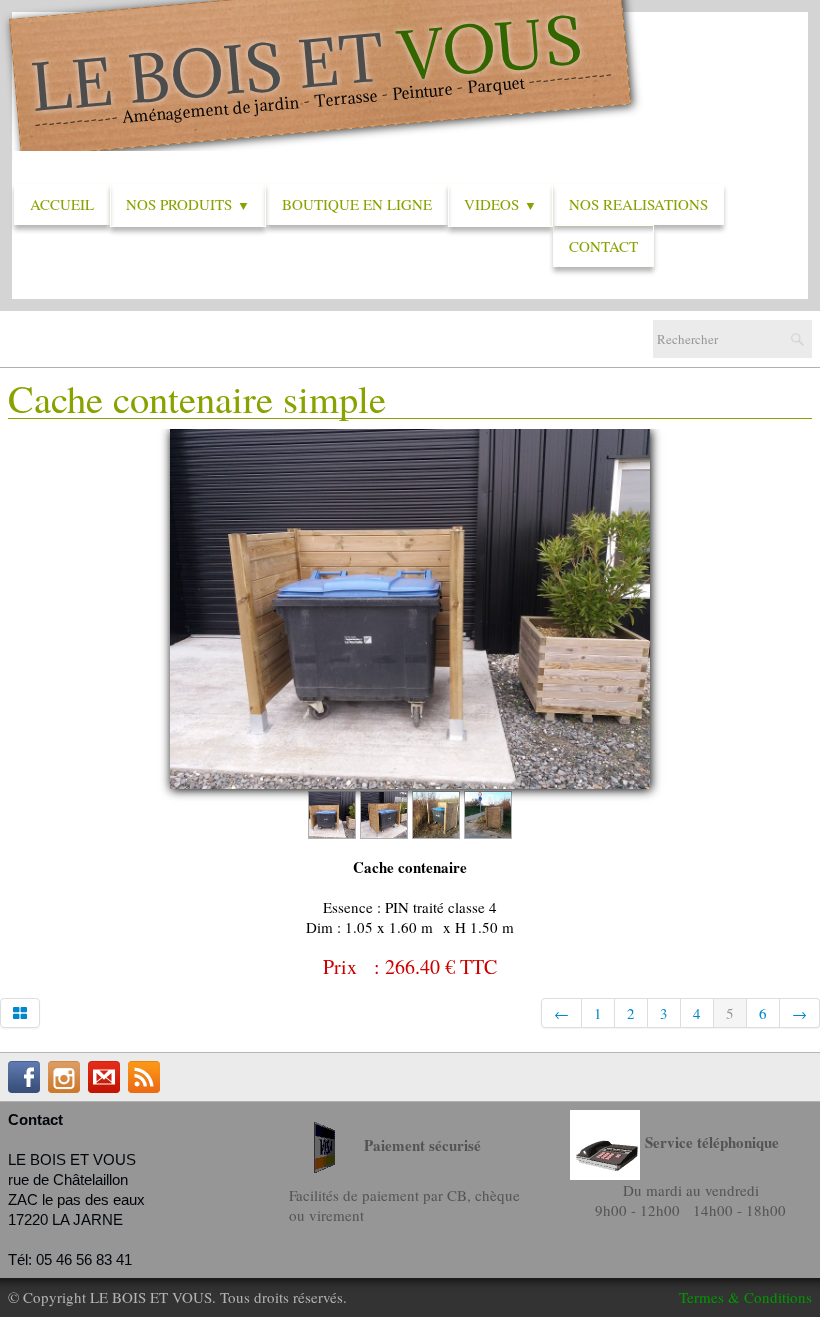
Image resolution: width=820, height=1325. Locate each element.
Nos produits (188, 204)
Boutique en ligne (357, 204)
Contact (603, 246)
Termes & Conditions (745, 1297)
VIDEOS (500, 204)
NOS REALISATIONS (638, 204)
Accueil (62, 204)
